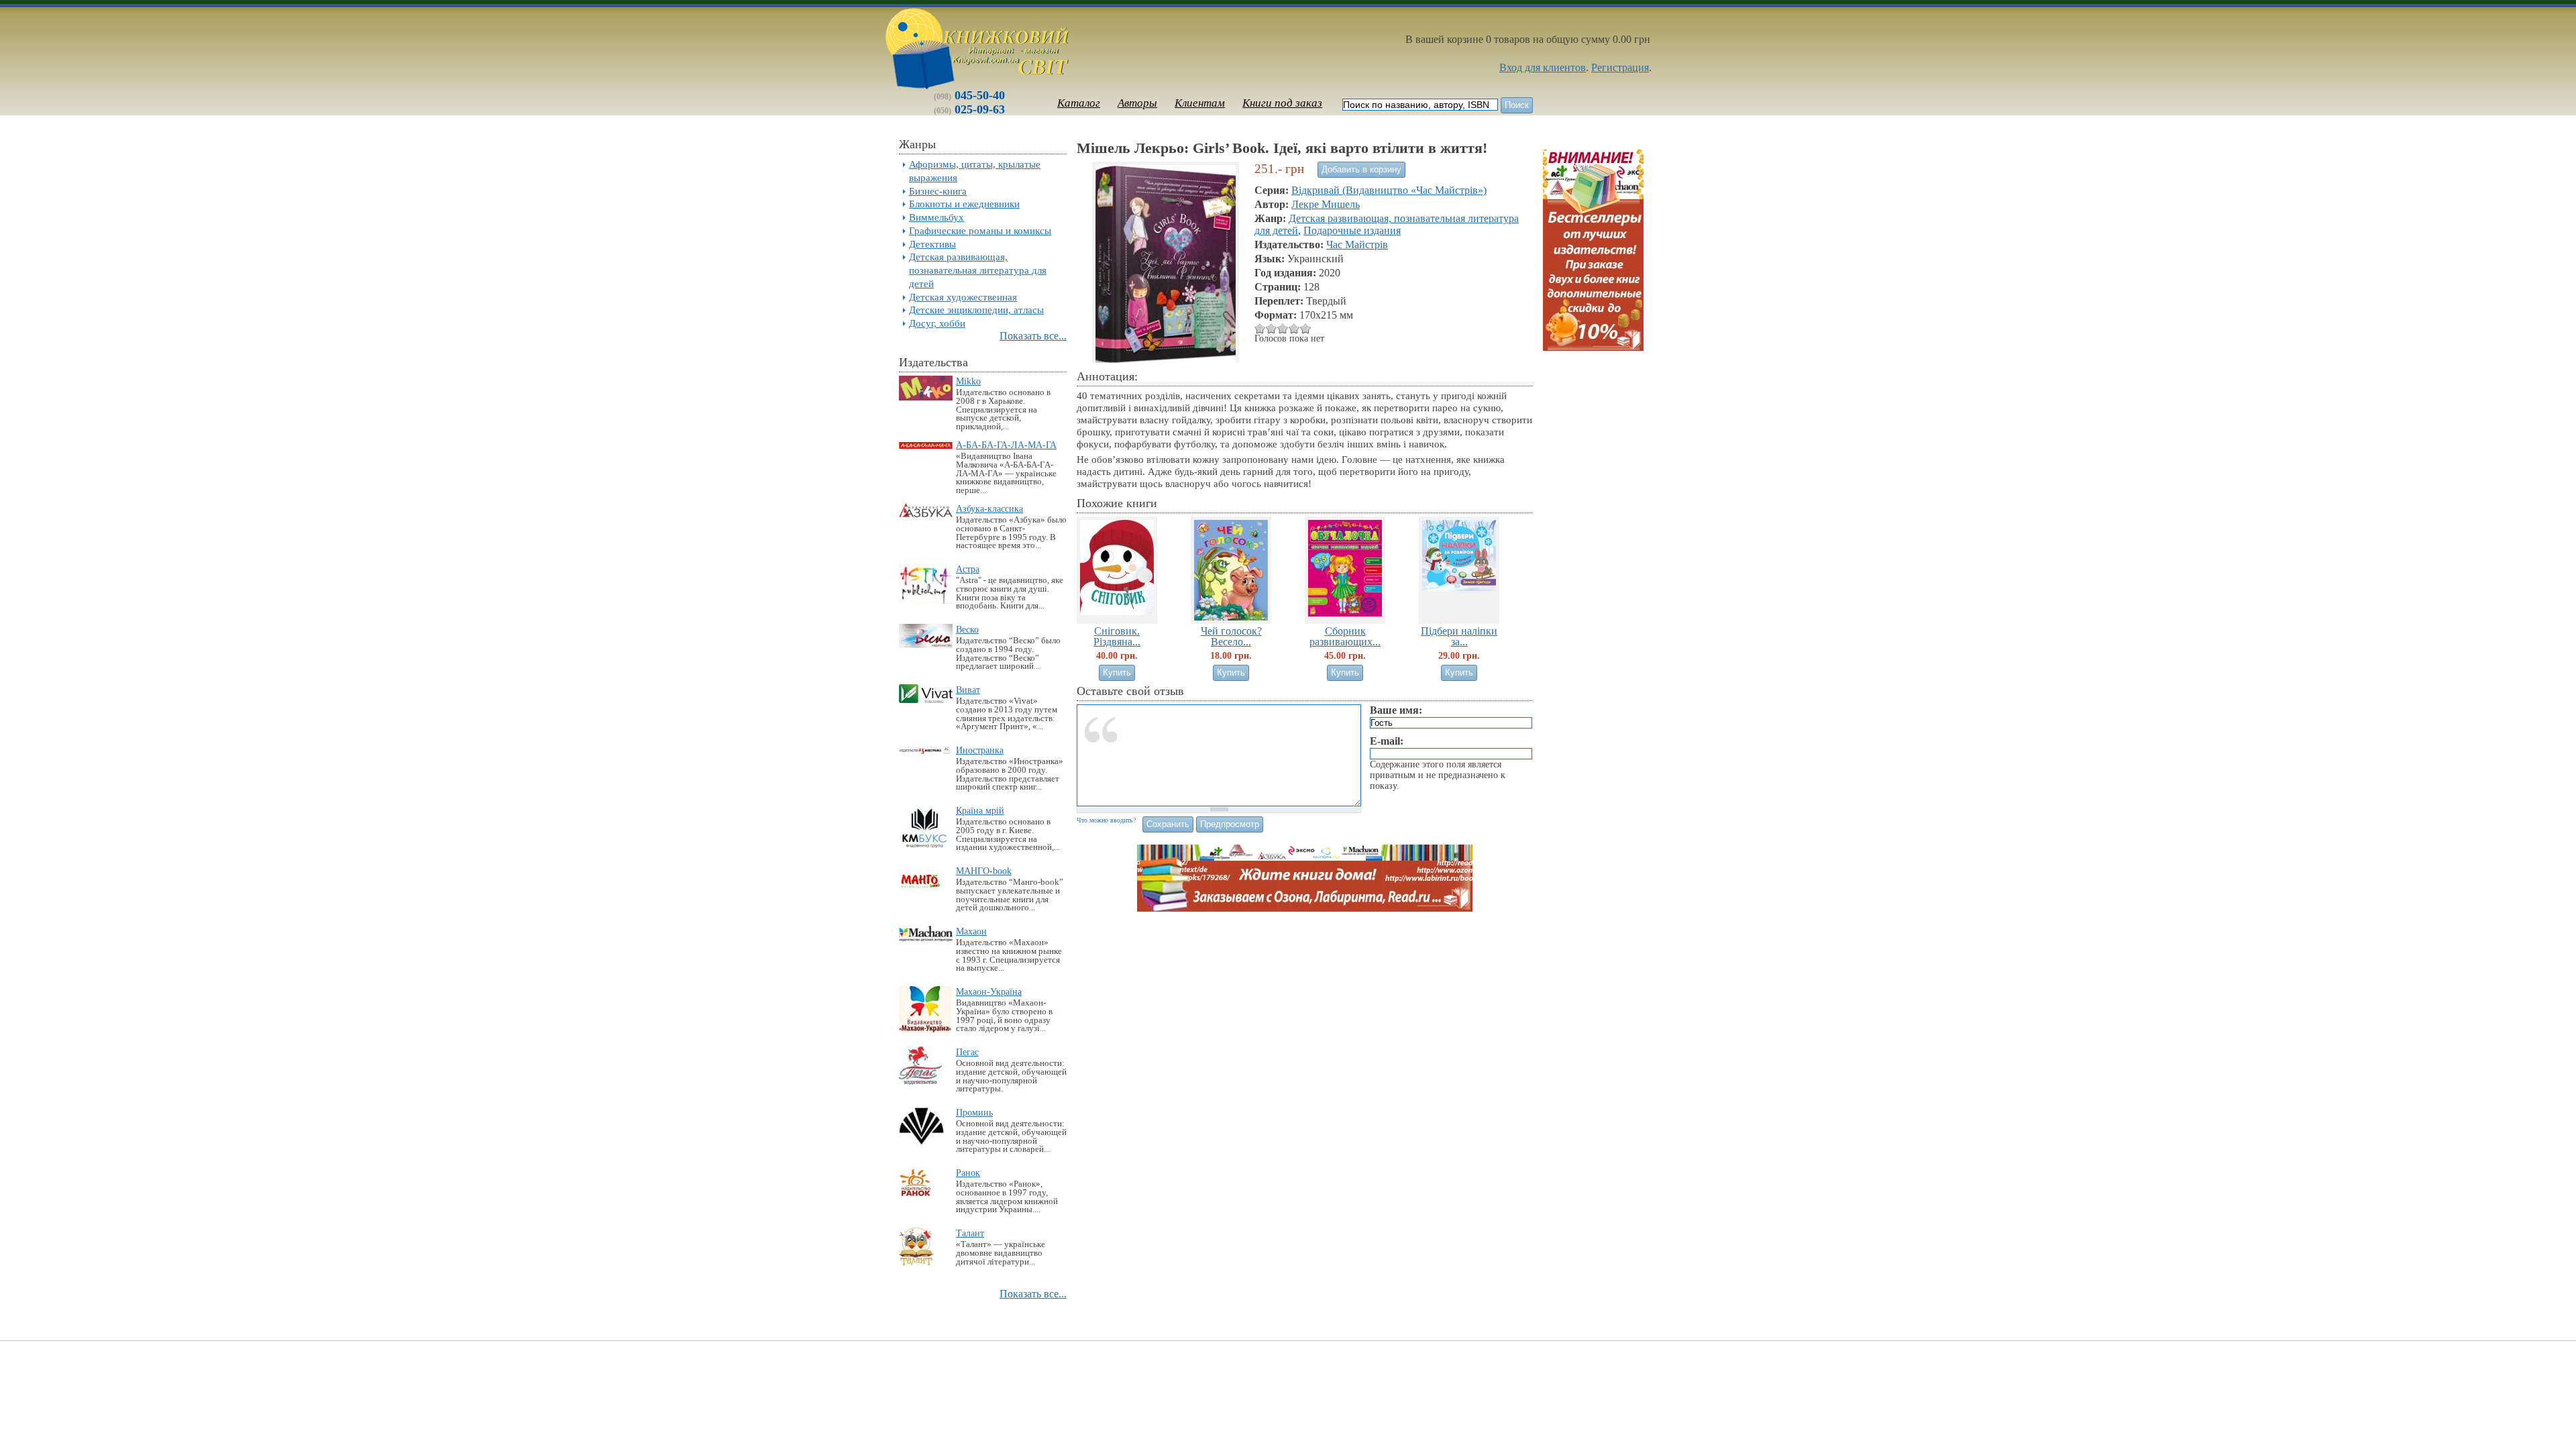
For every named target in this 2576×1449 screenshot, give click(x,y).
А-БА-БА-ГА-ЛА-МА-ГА (1006, 445)
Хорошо (1283, 328)
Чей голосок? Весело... (1231, 636)
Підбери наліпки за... (1459, 636)
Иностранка (980, 750)
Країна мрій (980, 810)
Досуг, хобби (937, 323)
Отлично (1294, 328)
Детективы (932, 244)
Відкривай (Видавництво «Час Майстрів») (1389, 190)
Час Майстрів (1357, 245)
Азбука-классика (989, 508)
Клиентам (1200, 103)
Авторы (1137, 103)
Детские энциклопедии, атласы (976, 310)
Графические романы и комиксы (980, 230)
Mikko (968, 381)
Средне (1272, 328)
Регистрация (1620, 67)
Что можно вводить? (1106, 820)
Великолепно (1306, 328)
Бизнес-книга (938, 191)
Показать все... (1033, 336)
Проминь (974, 1112)
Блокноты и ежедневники (964, 204)
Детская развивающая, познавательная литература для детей (978, 270)
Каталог (1079, 103)
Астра (968, 569)
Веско (967, 629)
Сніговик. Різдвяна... (1117, 636)
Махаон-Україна (989, 991)
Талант (970, 1233)
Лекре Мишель (1326, 204)
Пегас (967, 1052)
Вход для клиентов (1543, 67)
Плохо (1260, 328)
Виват (968, 690)
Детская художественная (963, 297)
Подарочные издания (1352, 230)
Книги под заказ (1282, 103)
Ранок (968, 1173)
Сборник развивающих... (1345, 636)
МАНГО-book (984, 871)
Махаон (971, 931)
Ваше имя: (1396, 710)
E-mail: (1387, 741)
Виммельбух (936, 217)
